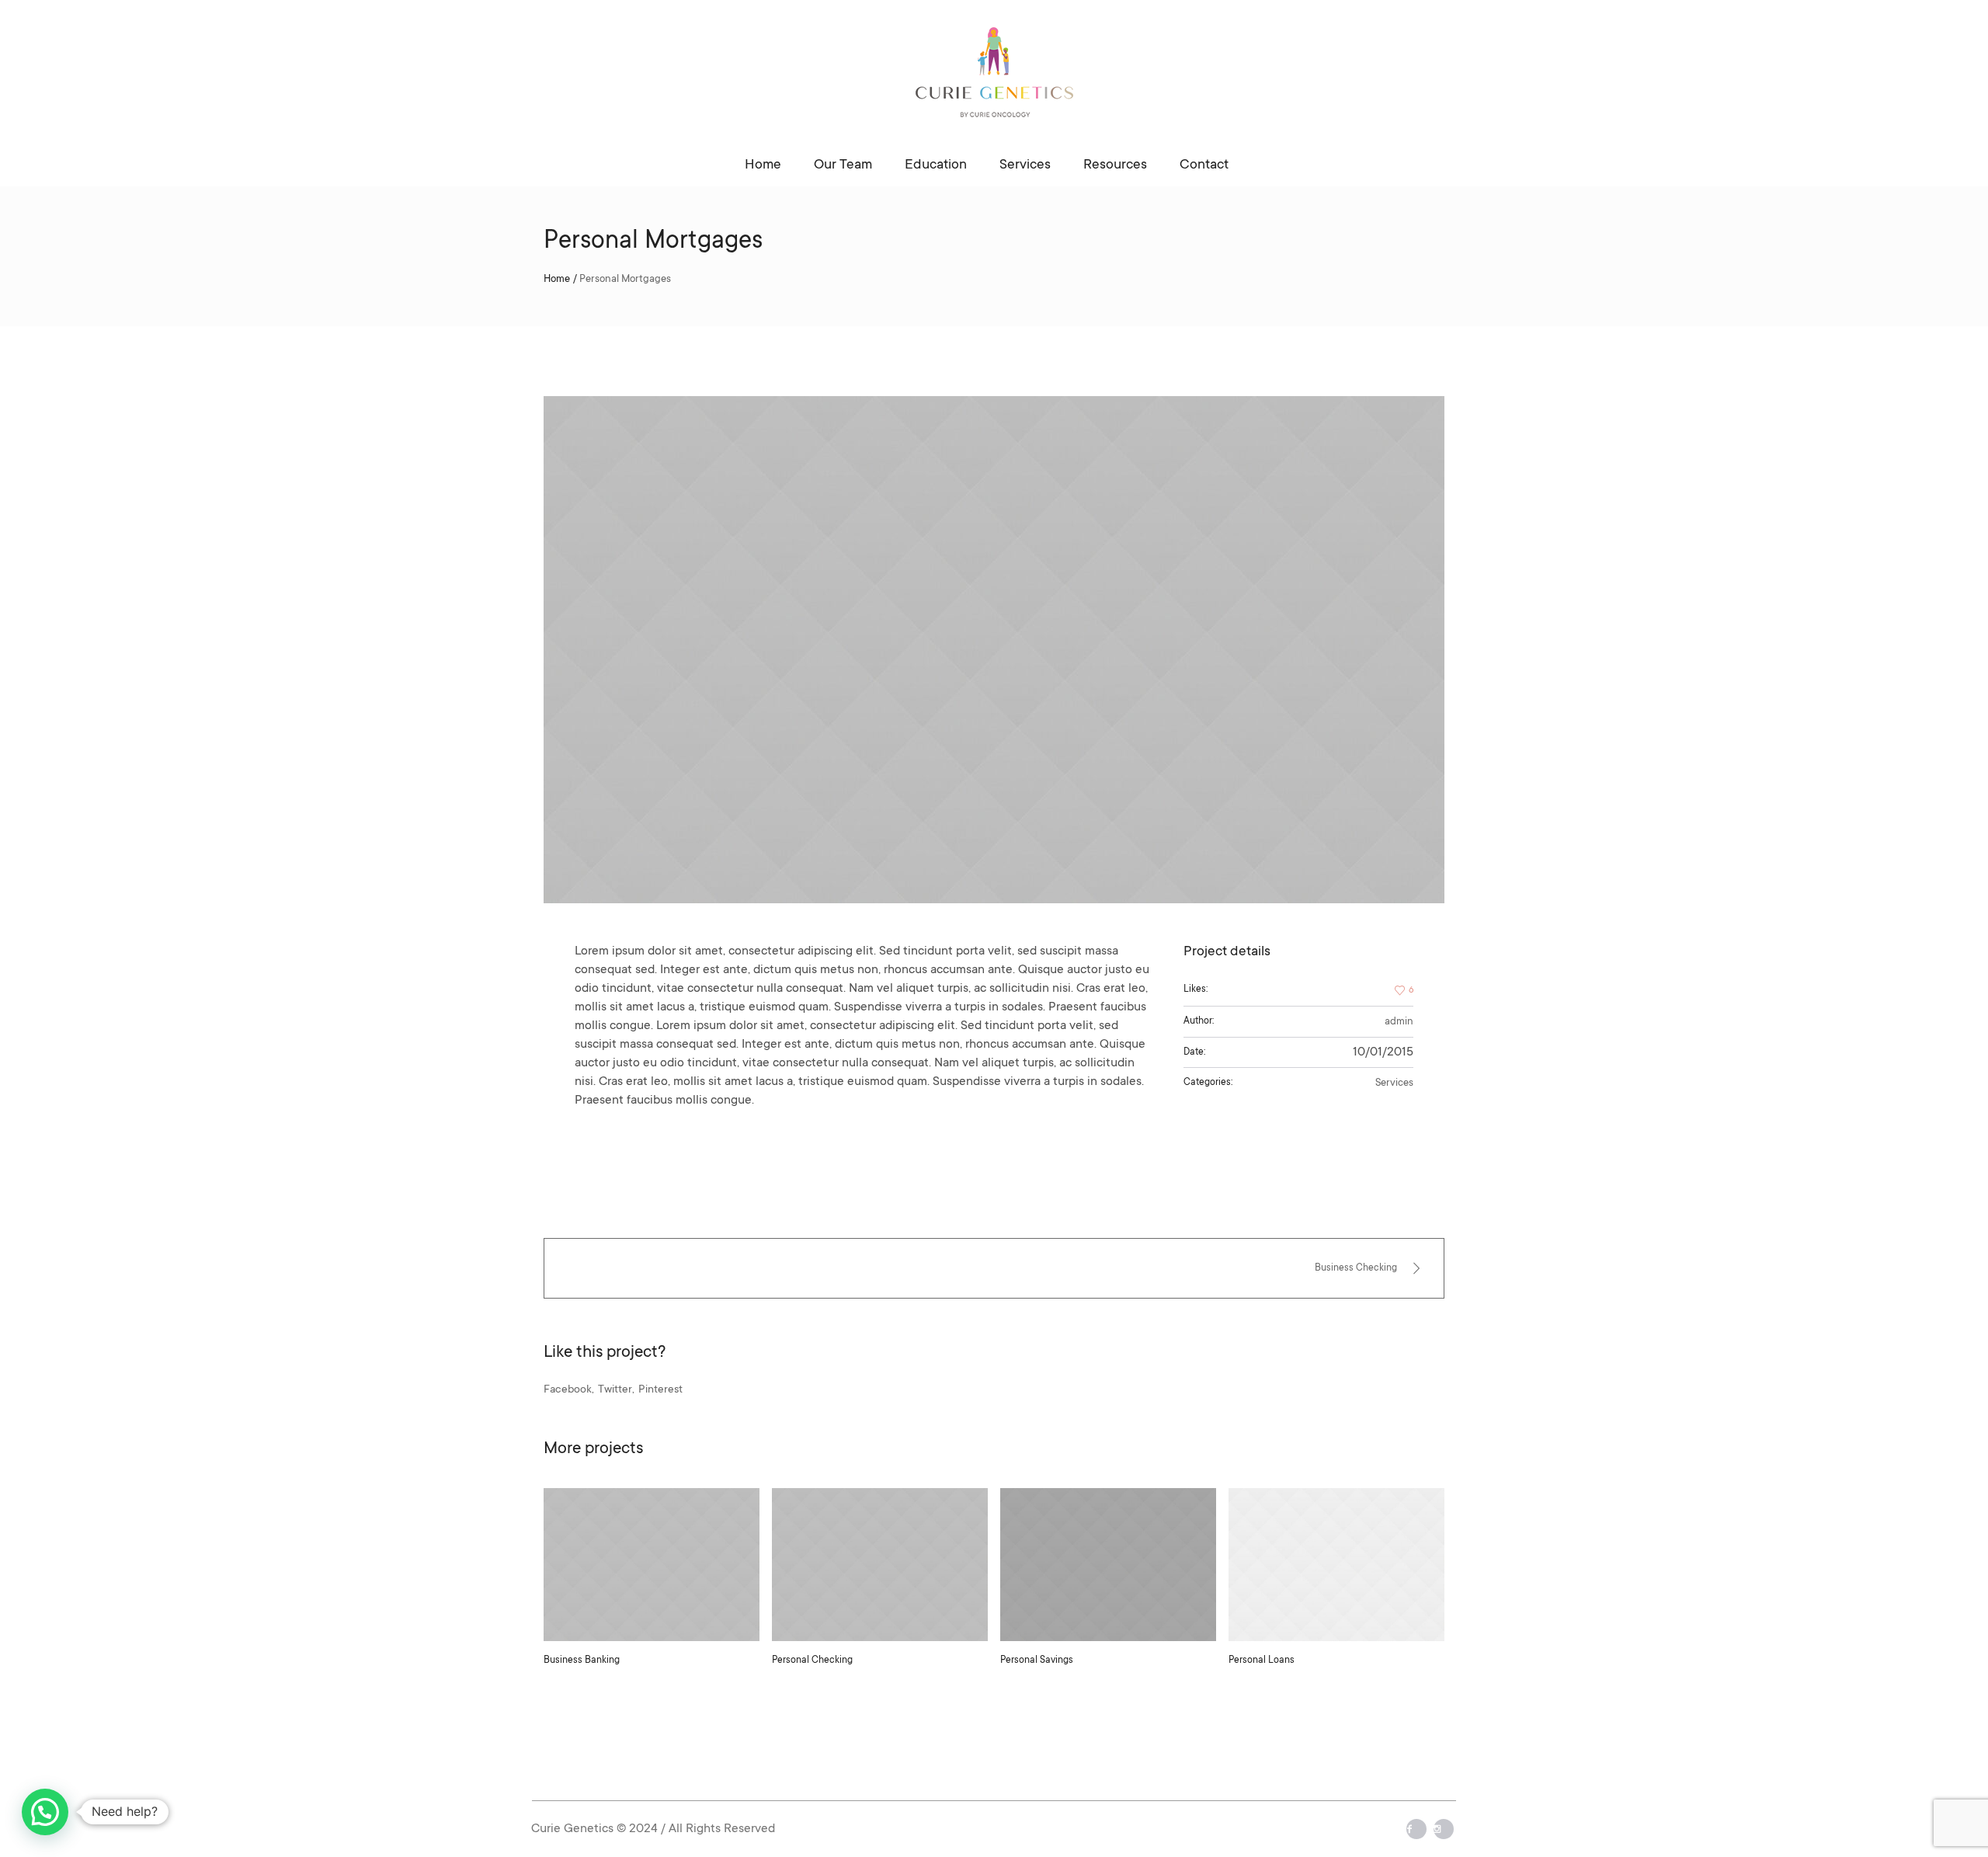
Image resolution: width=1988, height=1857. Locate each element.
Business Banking (582, 1661)
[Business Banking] (652, 1565)
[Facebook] (1416, 1829)
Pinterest (660, 1390)
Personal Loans (1262, 1661)
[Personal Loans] (1336, 1565)
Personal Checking (812, 1661)
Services (1394, 1083)
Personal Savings (1037, 1661)
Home (557, 279)
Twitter (615, 1390)
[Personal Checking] (880, 1565)
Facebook (568, 1390)
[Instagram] (1444, 1829)
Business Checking (1356, 1268)
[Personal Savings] (1108, 1565)
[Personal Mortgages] (994, 650)
